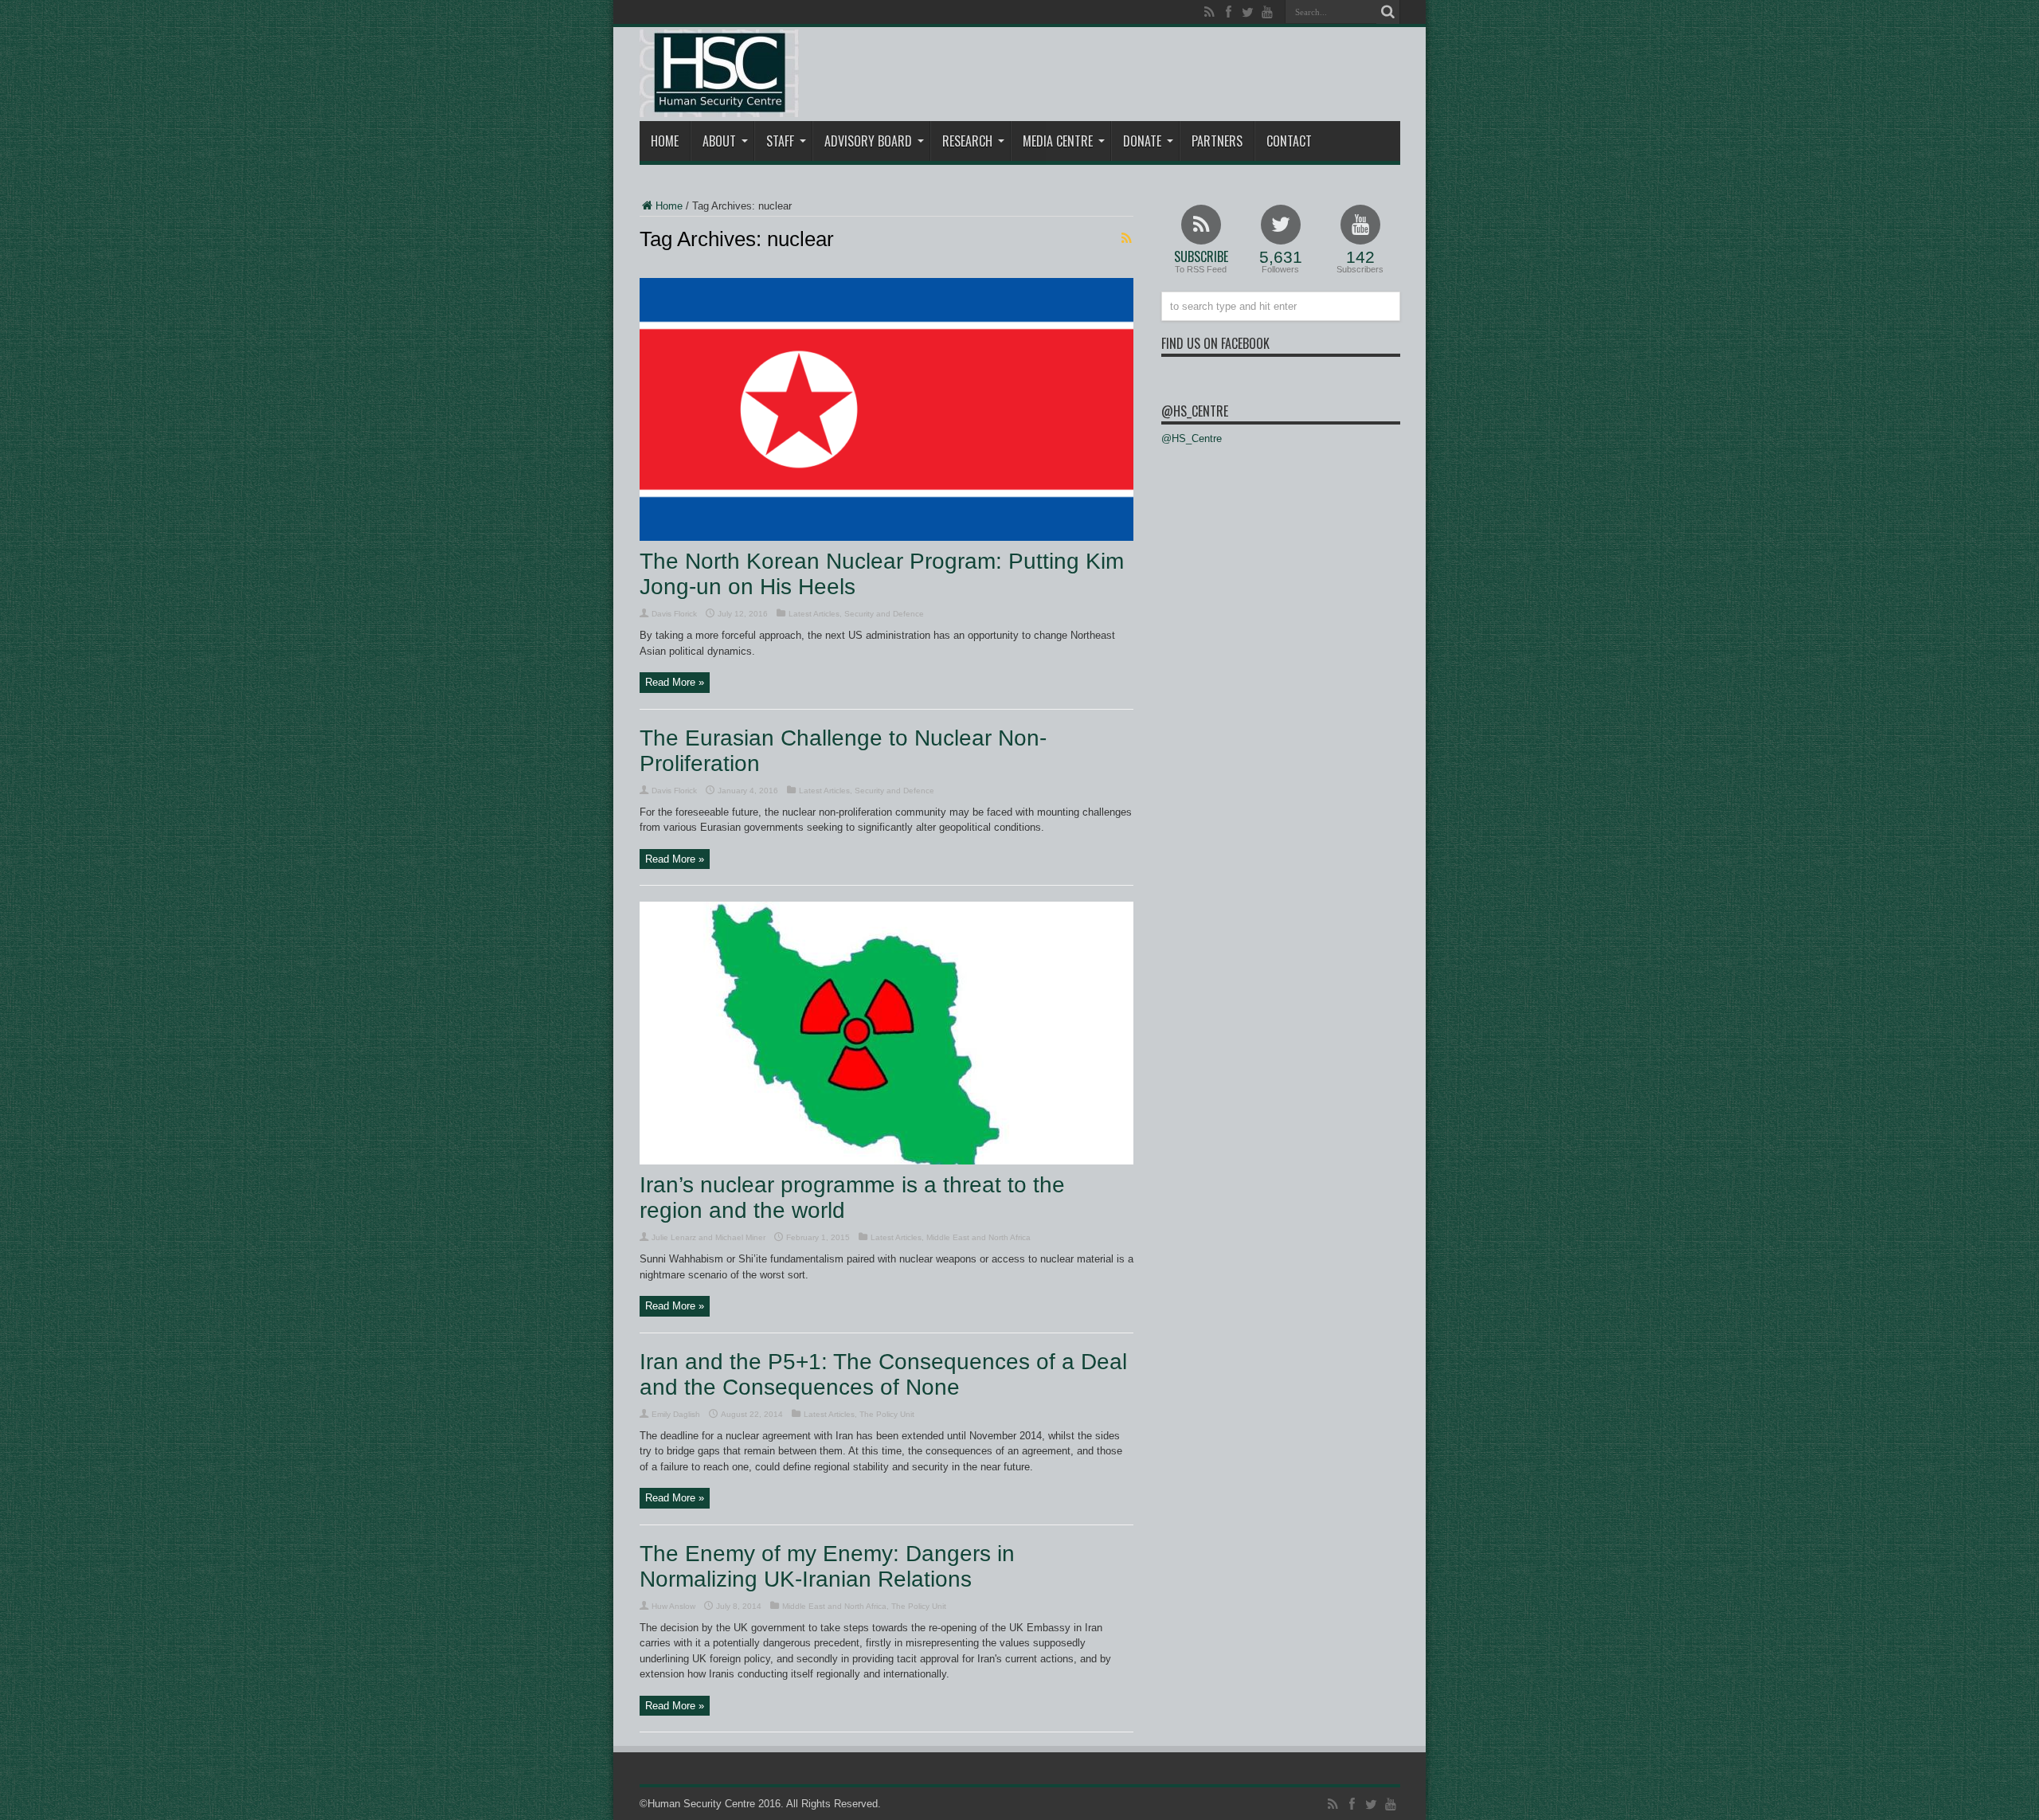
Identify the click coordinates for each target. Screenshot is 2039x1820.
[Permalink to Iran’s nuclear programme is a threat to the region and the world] (886, 1161)
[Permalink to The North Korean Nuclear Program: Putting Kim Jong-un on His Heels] (886, 537)
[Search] (1388, 12)
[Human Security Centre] (719, 73)
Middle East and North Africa (978, 1237)
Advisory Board (868, 141)
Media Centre (1058, 141)
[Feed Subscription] (1127, 238)
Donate (1142, 141)
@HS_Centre (1195, 411)
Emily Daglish (676, 1414)
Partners (1217, 141)
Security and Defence (884, 614)
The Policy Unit (887, 1414)
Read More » (675, 682)
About (719, 141)
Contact (1289, 141)
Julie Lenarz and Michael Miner (708, 1237)
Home (665, 141)
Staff (780, 141)
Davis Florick (674, 614)
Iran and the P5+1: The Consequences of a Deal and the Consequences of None (883, 1374)
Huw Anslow (673, 1606)
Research (967, 141)
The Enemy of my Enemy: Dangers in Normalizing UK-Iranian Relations (827, 1566)
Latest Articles (814, 614)
